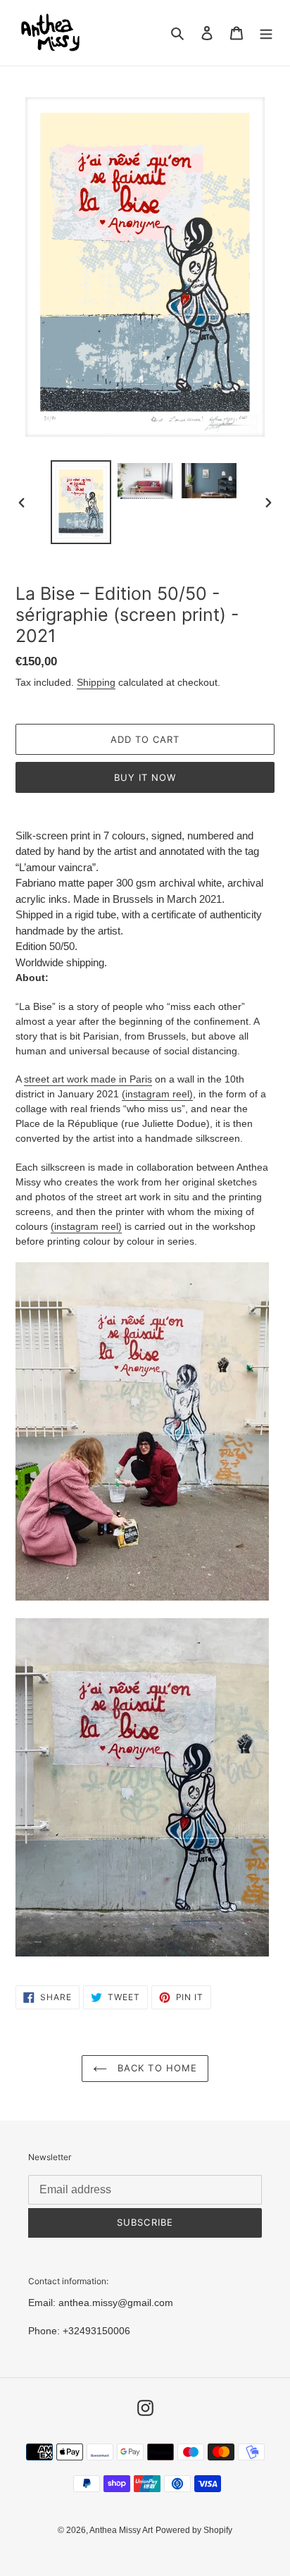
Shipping (96, 682)
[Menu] (266, 33)
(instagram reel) (157, 1094)
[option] (81, 502)
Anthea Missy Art (121, 2530)
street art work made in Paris (88, 1079)
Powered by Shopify (194, 2530)
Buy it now (145, 777)
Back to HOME (156, 2068)
